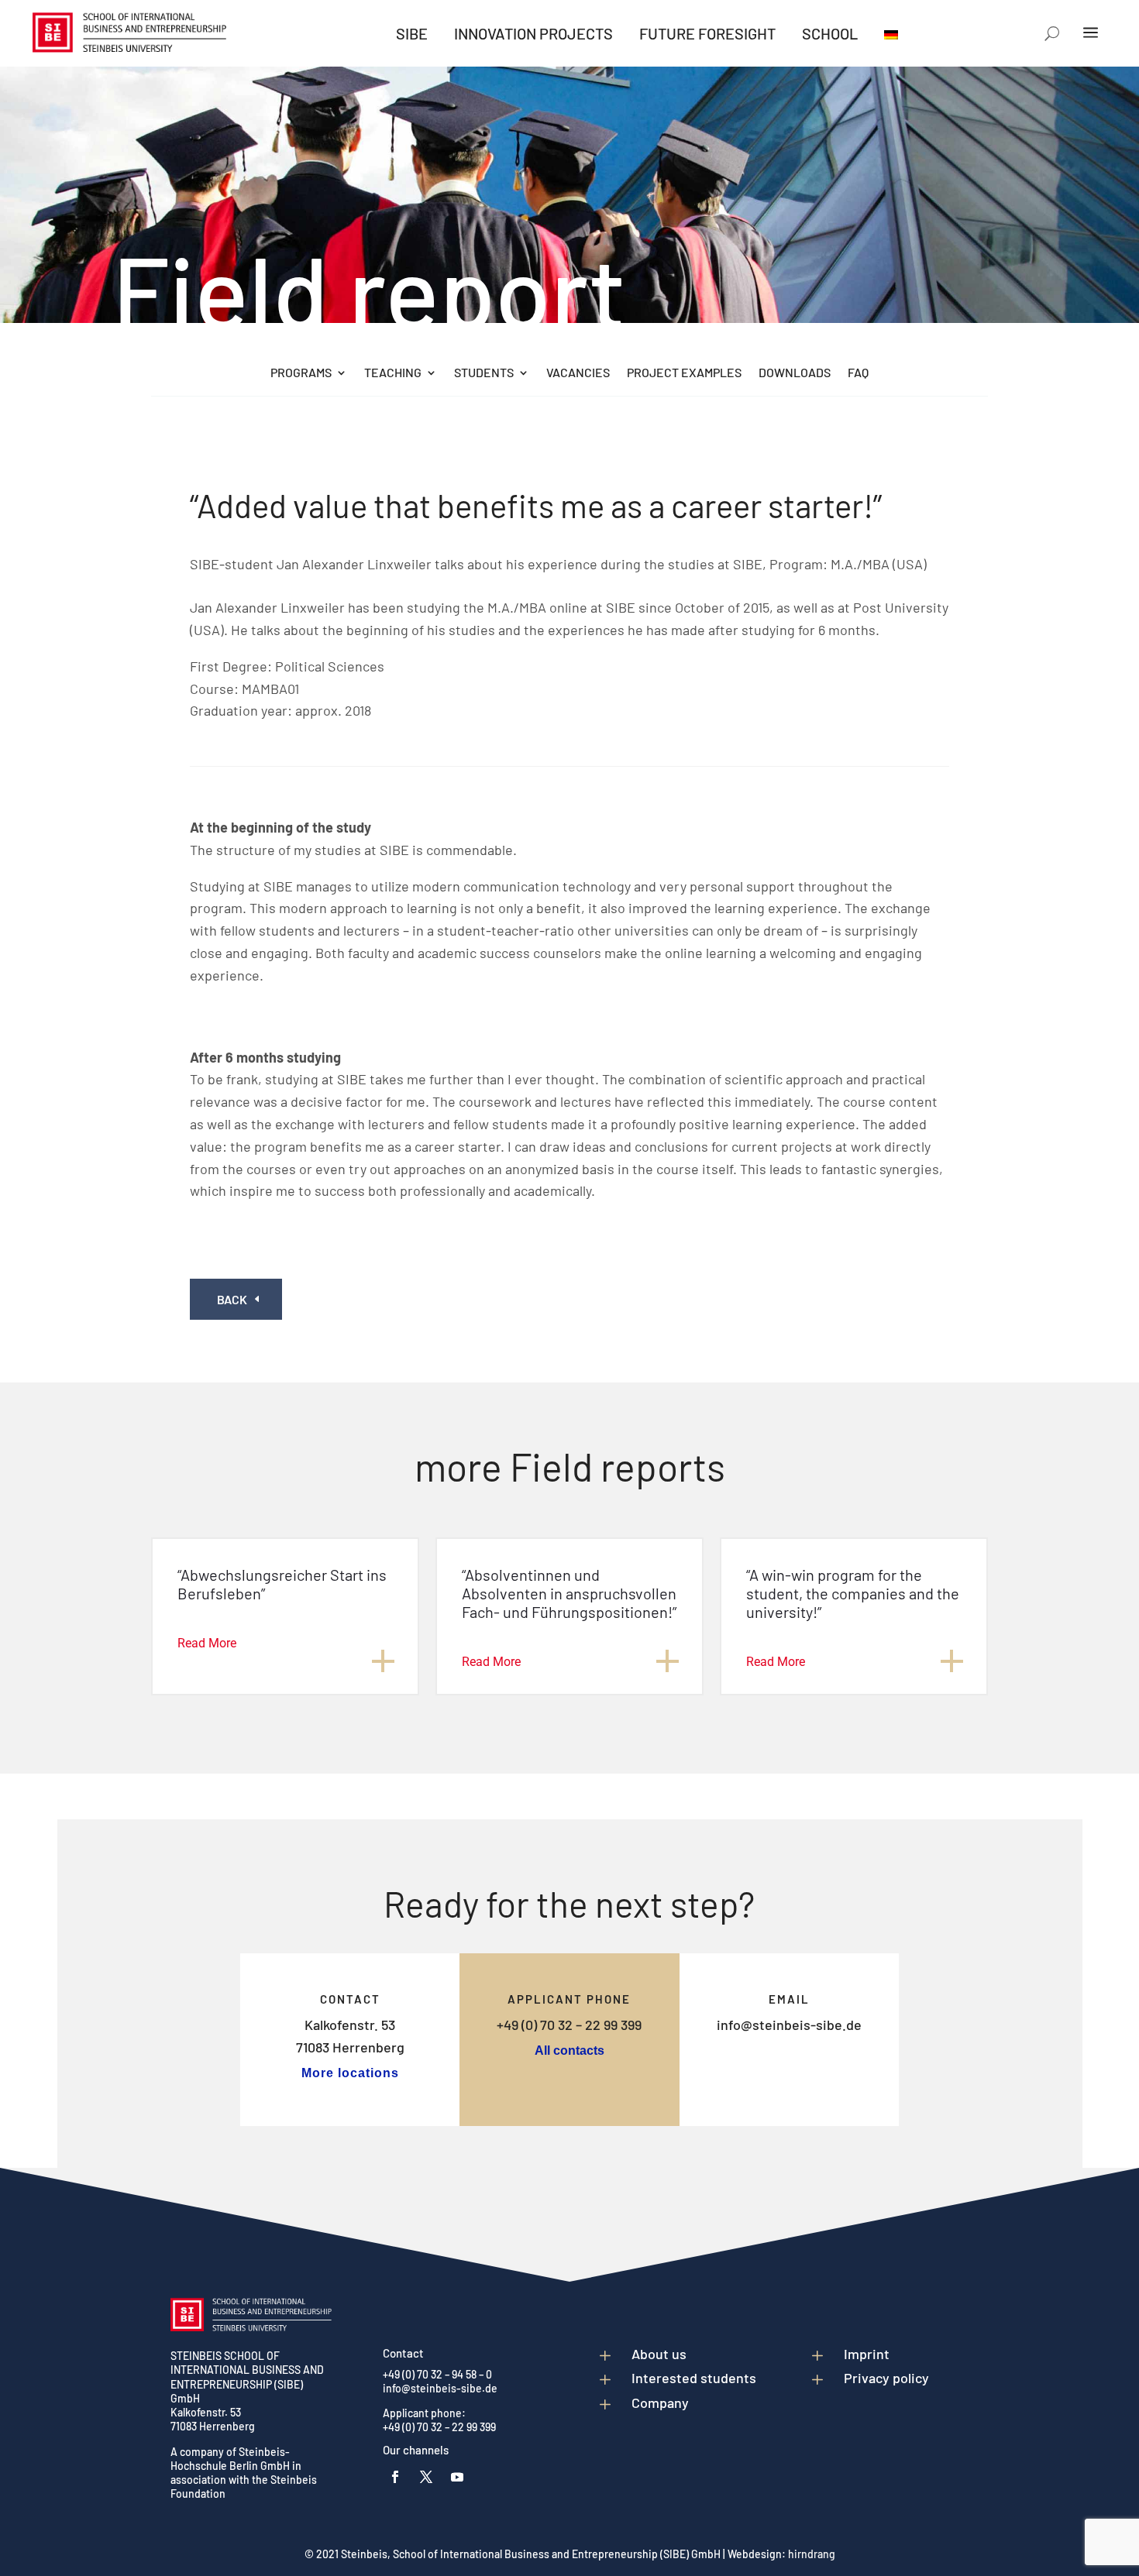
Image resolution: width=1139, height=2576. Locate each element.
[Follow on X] (426, 2477)
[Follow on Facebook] (395, 2477)
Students (484, 373)
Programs (301, 373)
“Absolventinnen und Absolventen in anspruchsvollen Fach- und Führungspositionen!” (569, 1593)
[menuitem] (412, 33)
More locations (350, 2073)
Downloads (795, 373)
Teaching (393, 373)
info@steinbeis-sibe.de (789, 2025)
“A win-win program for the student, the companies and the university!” (853, 1593)
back (232, 1299)
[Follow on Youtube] (457, 2477)
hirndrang (812, 2554)
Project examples (684, 373)
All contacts (569, 2050)
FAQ (858, 373)
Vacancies (578, 373)
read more (207, 1643)
